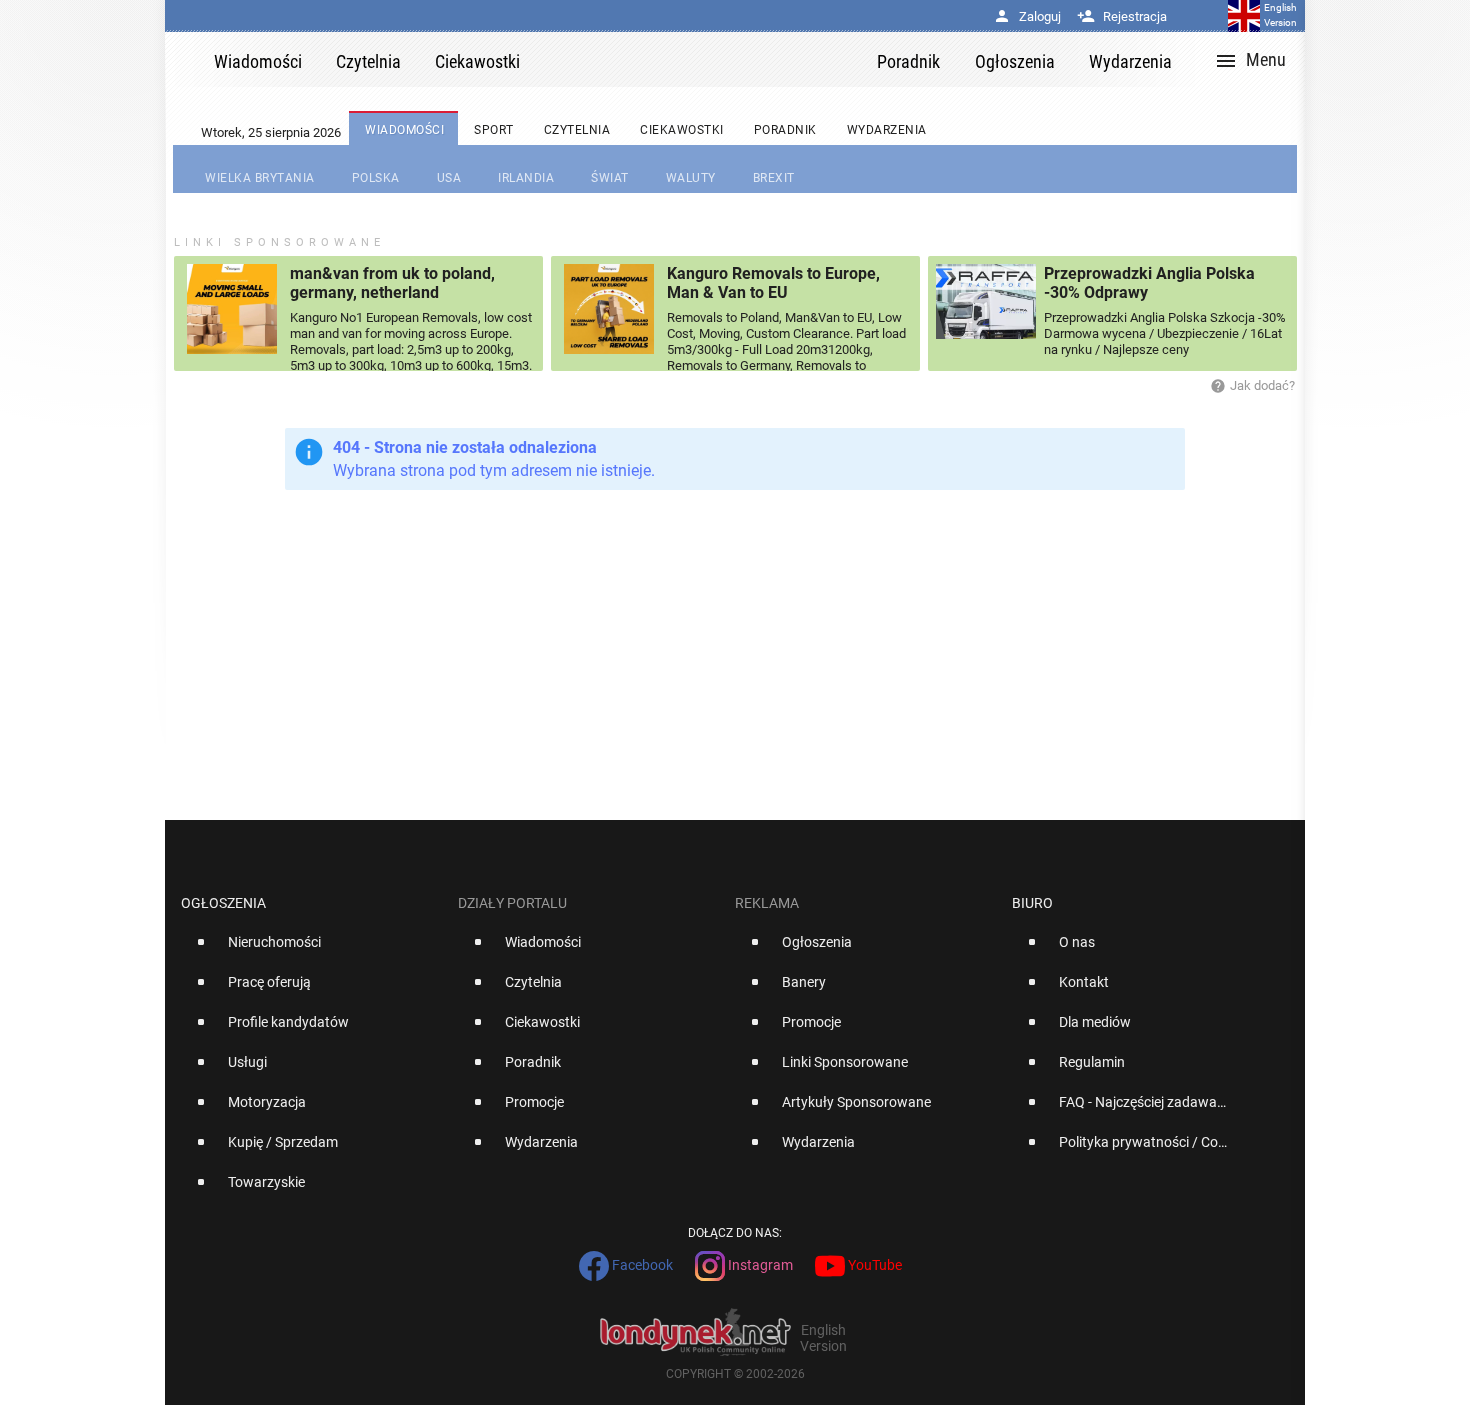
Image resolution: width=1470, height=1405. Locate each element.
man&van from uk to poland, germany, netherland (392, 283)
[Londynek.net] (707, 59)
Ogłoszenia (223, 903)
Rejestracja (1122, 16)
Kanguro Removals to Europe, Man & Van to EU (773, 283)
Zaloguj (1027, 16)
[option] (311, 950)
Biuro (1032, 903)
